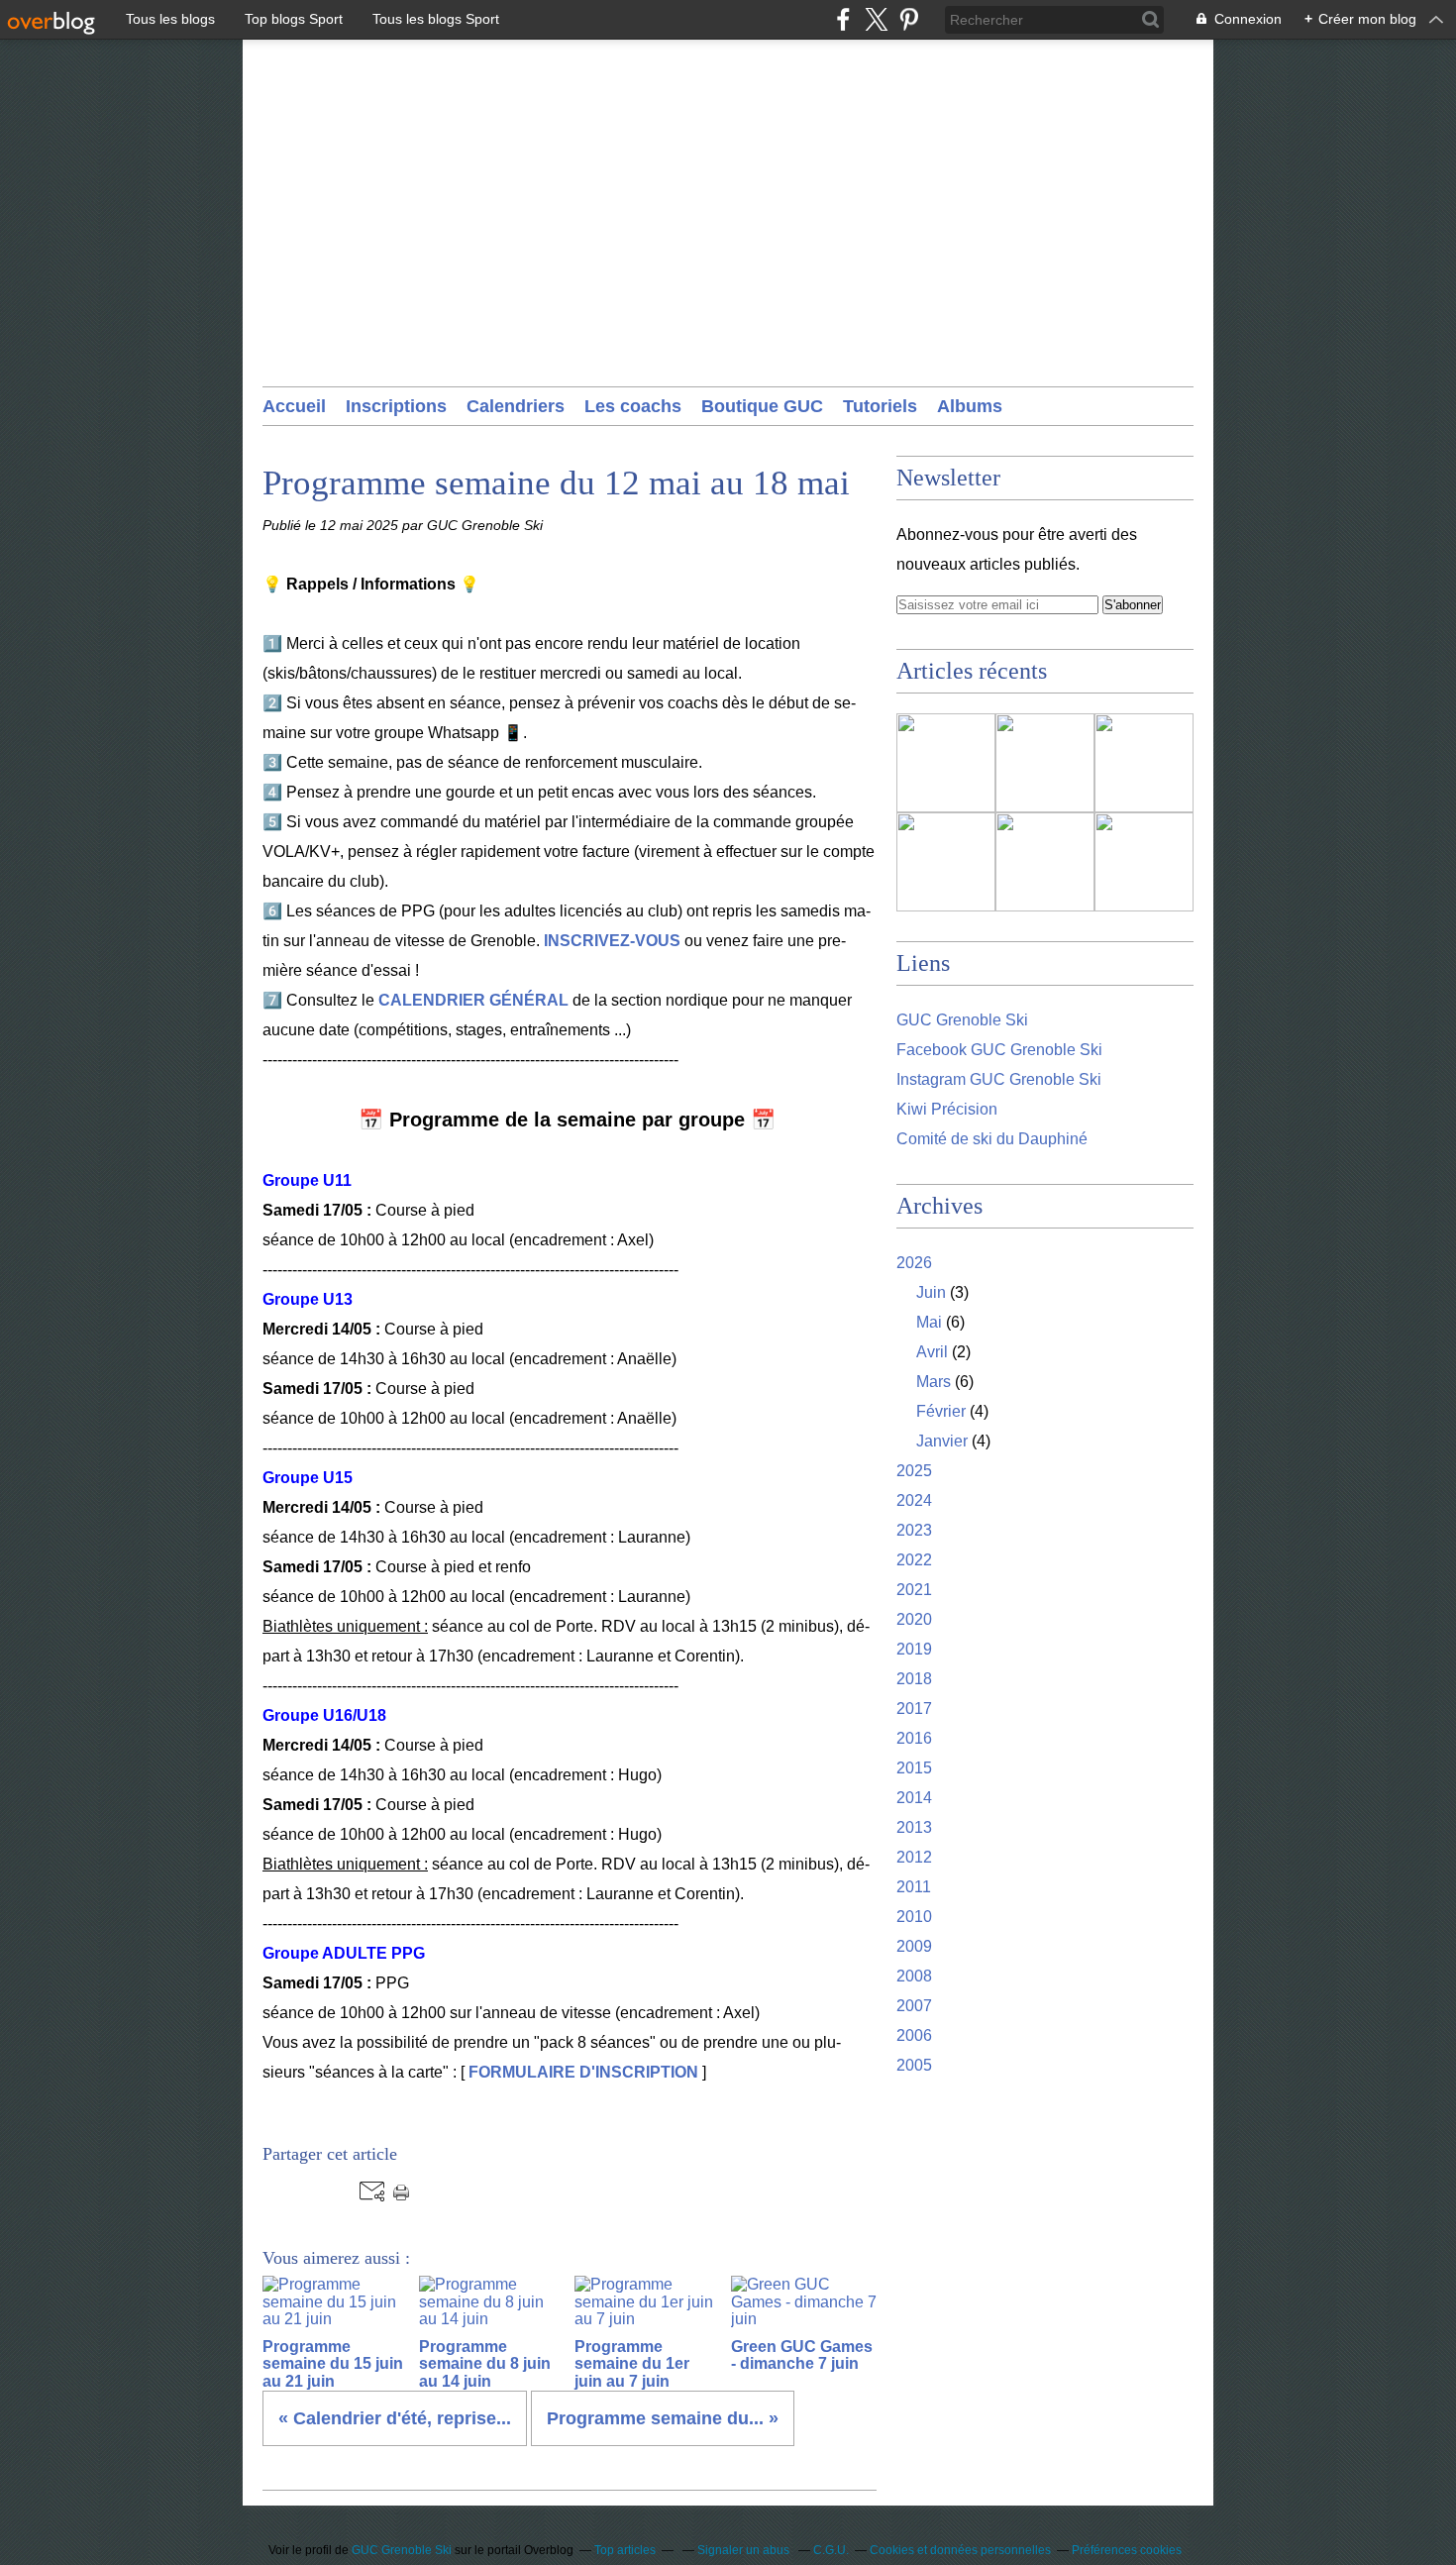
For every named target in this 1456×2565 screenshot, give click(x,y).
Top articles (625, 2550)
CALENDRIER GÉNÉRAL (473, 1000)
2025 (914, 1471)
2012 (914, 1857)
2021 (914, 1590)
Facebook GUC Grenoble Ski (999, 1050)
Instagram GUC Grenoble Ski (999, 1079)
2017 (914, 1709)
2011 (914, 1887)
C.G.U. (831, 2550)
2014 (914, 1798)
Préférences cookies (1127, 2550)
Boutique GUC (762, 406)
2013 (914, 1827)
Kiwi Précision (947, 1109)
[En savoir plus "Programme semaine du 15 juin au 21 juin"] (946, 763)
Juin (931, 1292)
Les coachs (633, 406)
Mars (934, 1382)
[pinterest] (909, 19)
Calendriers (516, 406)
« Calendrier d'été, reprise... (395, 2418)
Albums (970, 406)
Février (941, 1411)
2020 (914, 1619)
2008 (914, 1976)
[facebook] (843, 19)
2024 (914, 1500)
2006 (914, 2035)
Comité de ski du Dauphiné (992, 1139)
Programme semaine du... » (663, 2418)
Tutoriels (880, 406)
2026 (914, 1263)
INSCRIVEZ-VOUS (612, 941)
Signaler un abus (745, 2550)
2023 (914, 1530)
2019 (914, 1649)
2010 (914, 1917)
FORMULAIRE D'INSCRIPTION (583, 2072)
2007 (914, 2006)
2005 (914, 2065)
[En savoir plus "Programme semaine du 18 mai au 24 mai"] (1144, 862)
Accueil (294, 406)
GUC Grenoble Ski (962, 1020)
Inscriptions (396, 406)
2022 (914, 1560)
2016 (914, 1738)
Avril (932, 1352)
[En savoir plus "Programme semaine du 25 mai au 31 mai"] (1045, 862)
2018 (914, 1679)
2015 (914, 1768)
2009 (914, 1946)
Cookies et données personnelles (960, 2550)
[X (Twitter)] (876, 19)
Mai (929, 1322)
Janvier (942, 1441)
